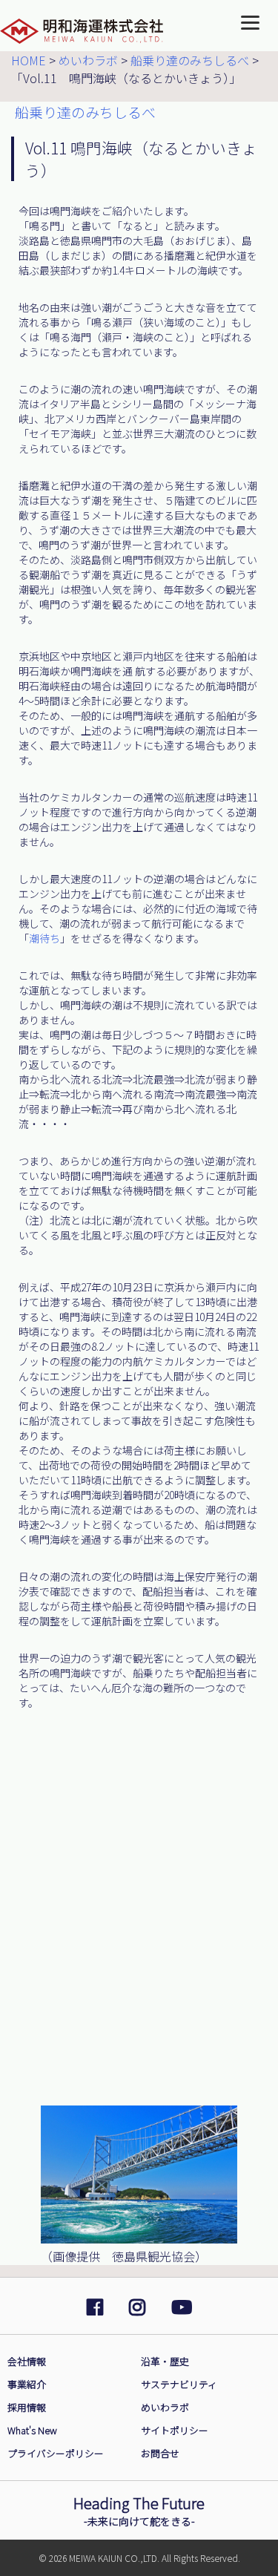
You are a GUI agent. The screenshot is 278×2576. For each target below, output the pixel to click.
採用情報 (27, 2407)
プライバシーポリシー (56, 2453)
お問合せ (160, 2453)
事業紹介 (27, 2384)
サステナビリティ (179, 2384)
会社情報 (27, 2361)
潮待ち (44, 938)
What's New (32, 2430)
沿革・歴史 (165, 2361)
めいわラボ (165, 2407)
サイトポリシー (175, 2430)
